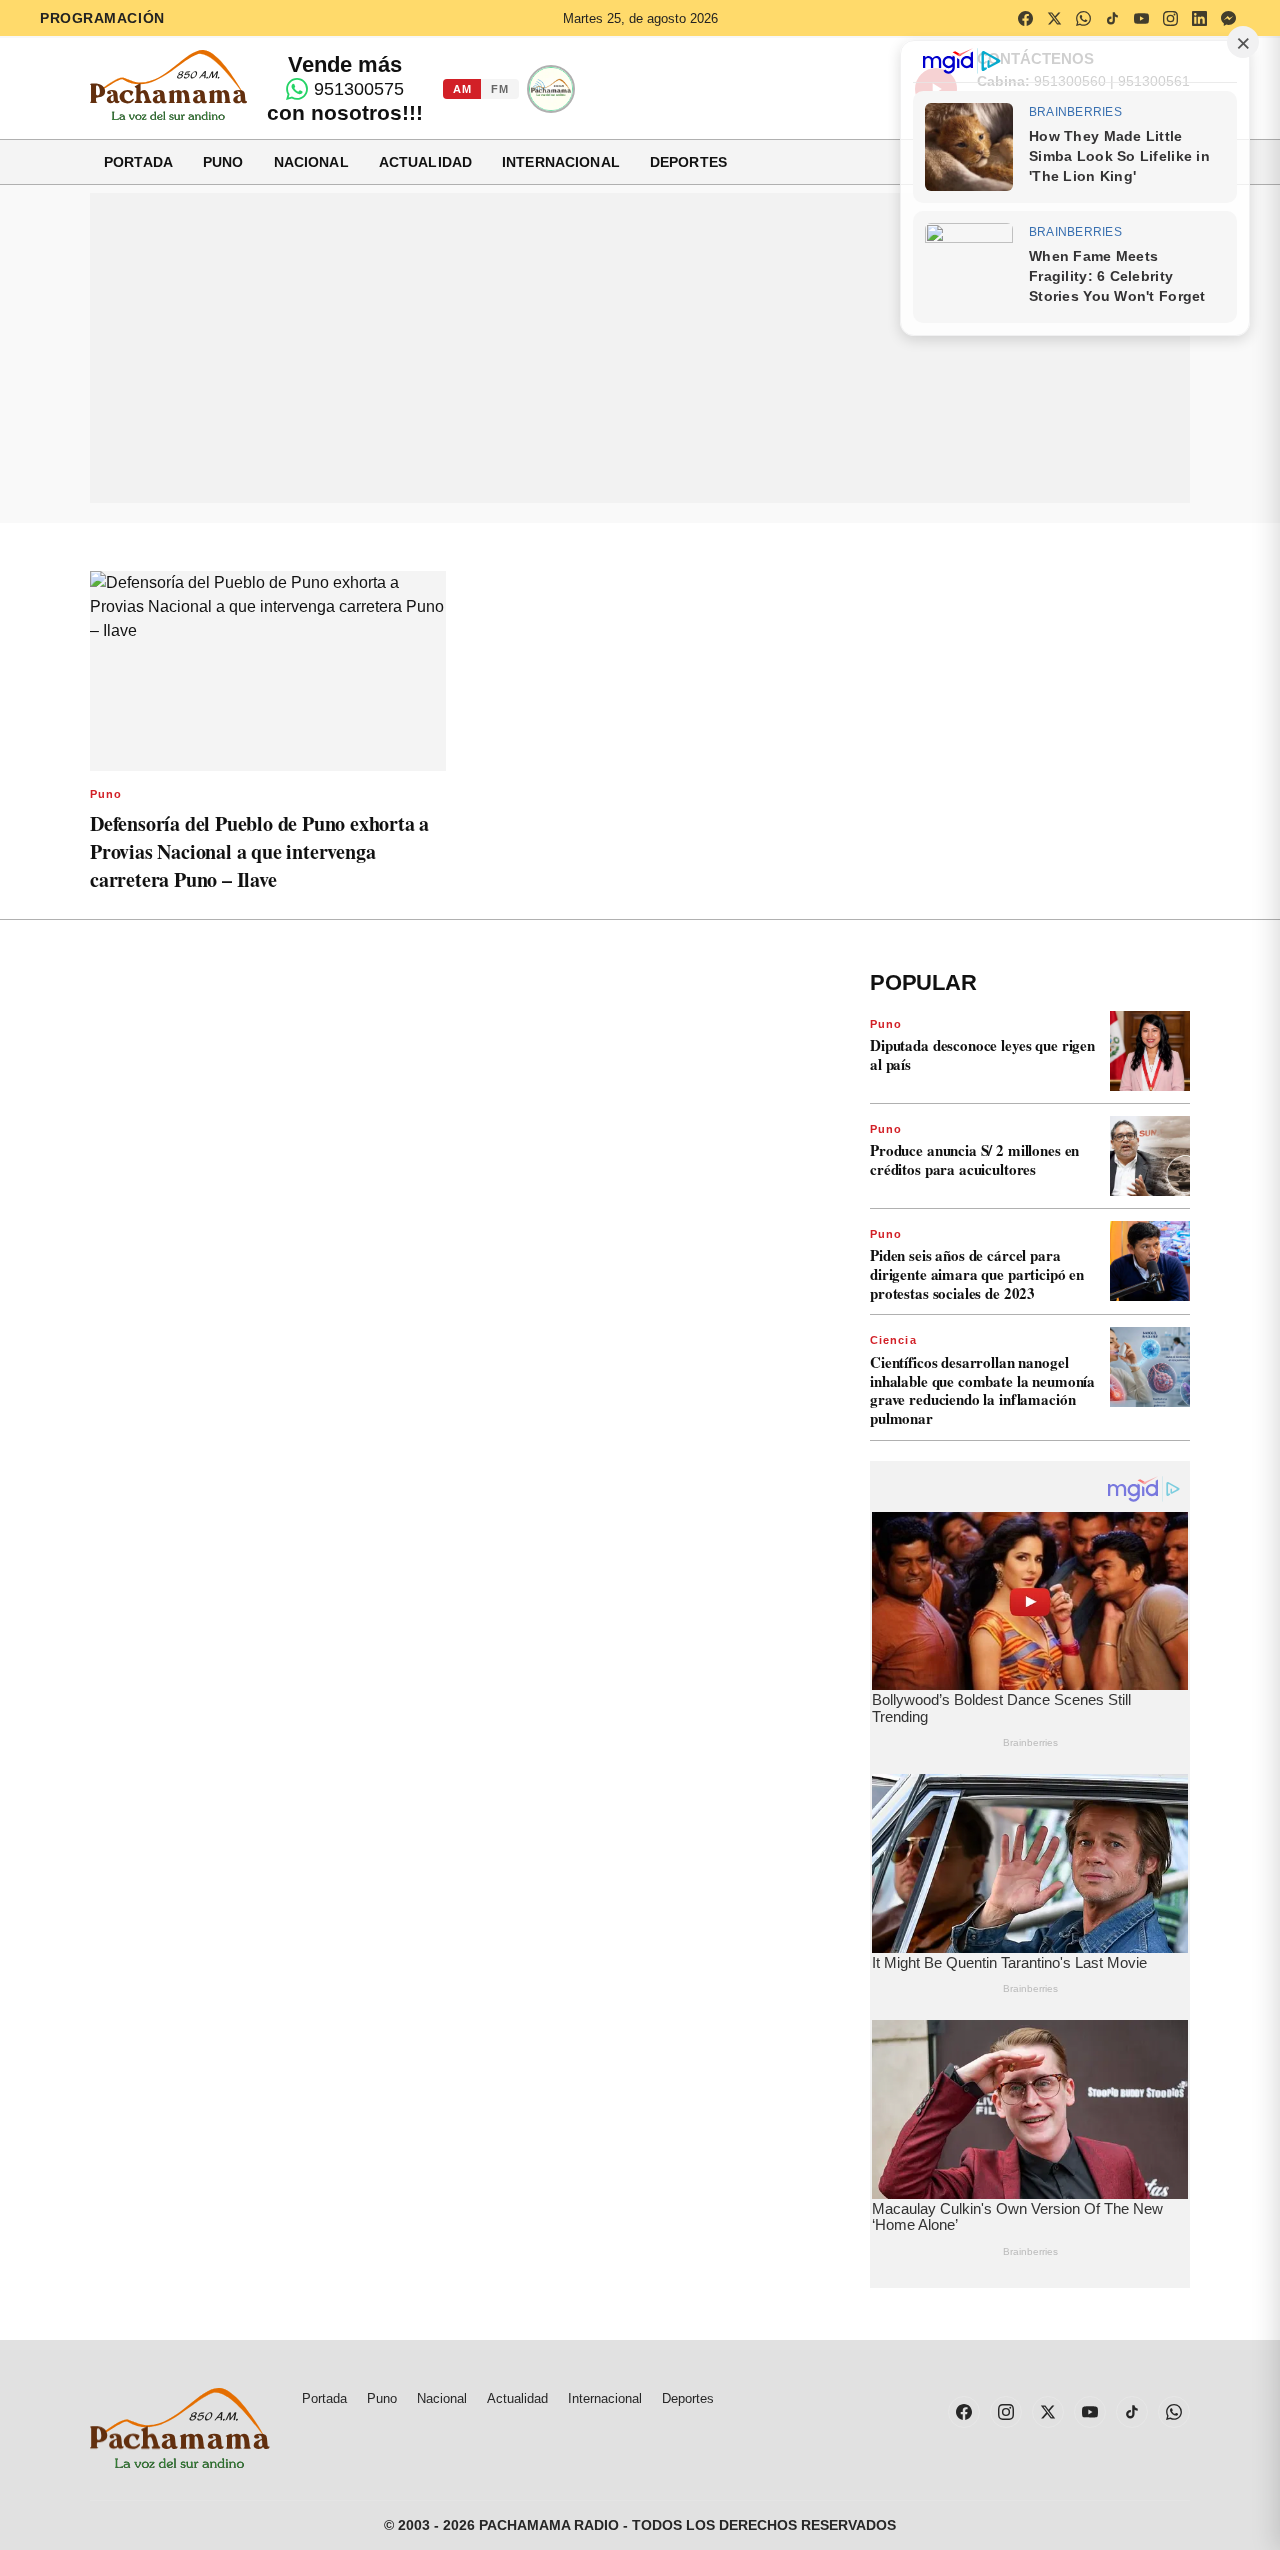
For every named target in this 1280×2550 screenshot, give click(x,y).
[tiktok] (1112, 18)
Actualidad (425, 162)
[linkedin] (1199, 18)
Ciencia (893, 1340)
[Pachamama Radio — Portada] (168, 85)
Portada (138, 162)
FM (499, 89)
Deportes (688, 162)
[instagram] (1170, 18)
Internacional (561, 162)
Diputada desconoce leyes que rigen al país (982, 1054)
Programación (102, 18)
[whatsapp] (1083, 18)
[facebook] (1025, 18)
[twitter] (1054, 18)
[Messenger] (1228, 18)
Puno (223, 162)
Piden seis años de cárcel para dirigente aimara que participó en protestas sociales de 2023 (977, 1274)
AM (462, 89)
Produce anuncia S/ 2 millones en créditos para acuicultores (974, 1159)
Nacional (311, 162)
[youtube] (1141, 18)
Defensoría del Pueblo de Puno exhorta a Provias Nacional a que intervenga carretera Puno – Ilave (259, 851)
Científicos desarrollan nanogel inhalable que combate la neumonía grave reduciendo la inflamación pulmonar (982, 1390)
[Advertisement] (640, 348)
